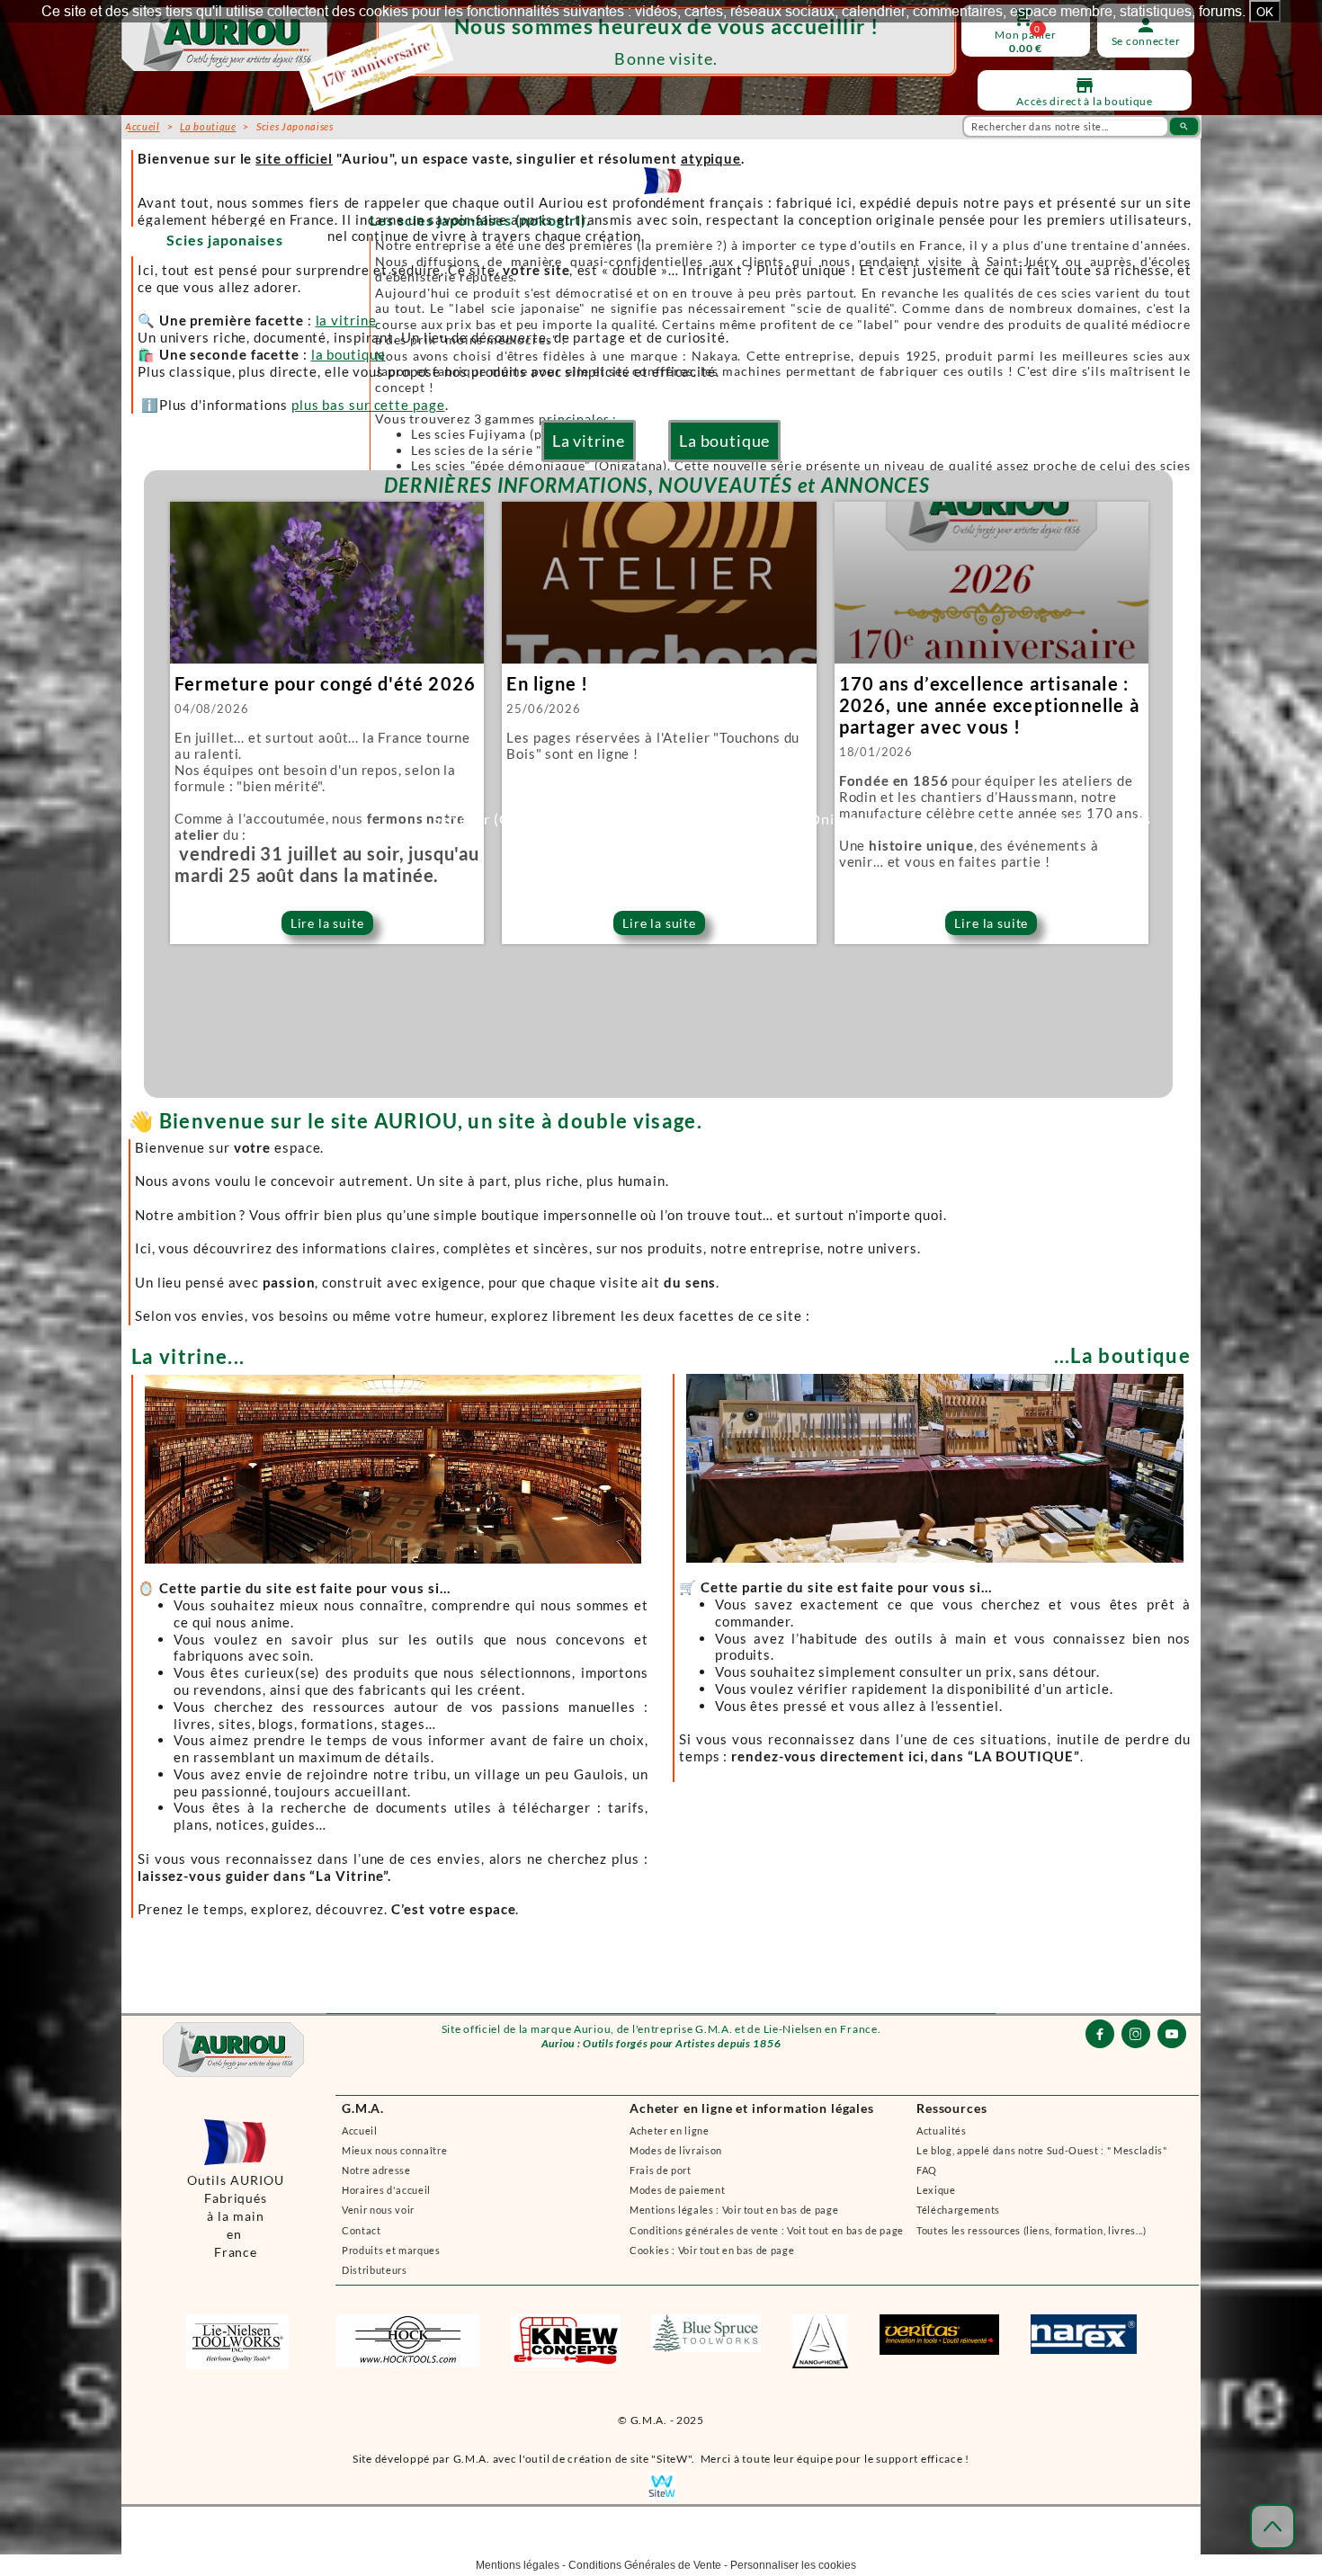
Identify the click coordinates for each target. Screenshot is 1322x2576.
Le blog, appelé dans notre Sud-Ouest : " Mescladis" (1042, 2150)
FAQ (927, 2170)
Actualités (942, 2130)
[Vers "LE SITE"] (392, 1638)
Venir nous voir (378, 2210)
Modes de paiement (677, 2190)
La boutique (724, 441)
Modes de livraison (676, 2150)
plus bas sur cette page (368, 405)
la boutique (348, 354)
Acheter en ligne (670, 2130)
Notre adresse (376, 2170)
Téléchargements (958, 2210)
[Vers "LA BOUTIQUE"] (931, 1638)
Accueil (360, 2130)
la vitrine (346, 320)
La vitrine (589, 441)
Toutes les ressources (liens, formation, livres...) (1032, 2230)
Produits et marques (391, 2250)
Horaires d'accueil (386, 2190)
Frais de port (661, 2170)
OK (1265, 12)
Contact (362, 2230)
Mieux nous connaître (394, 2150)
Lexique (936, 2190)
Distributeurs (375, 2270)
